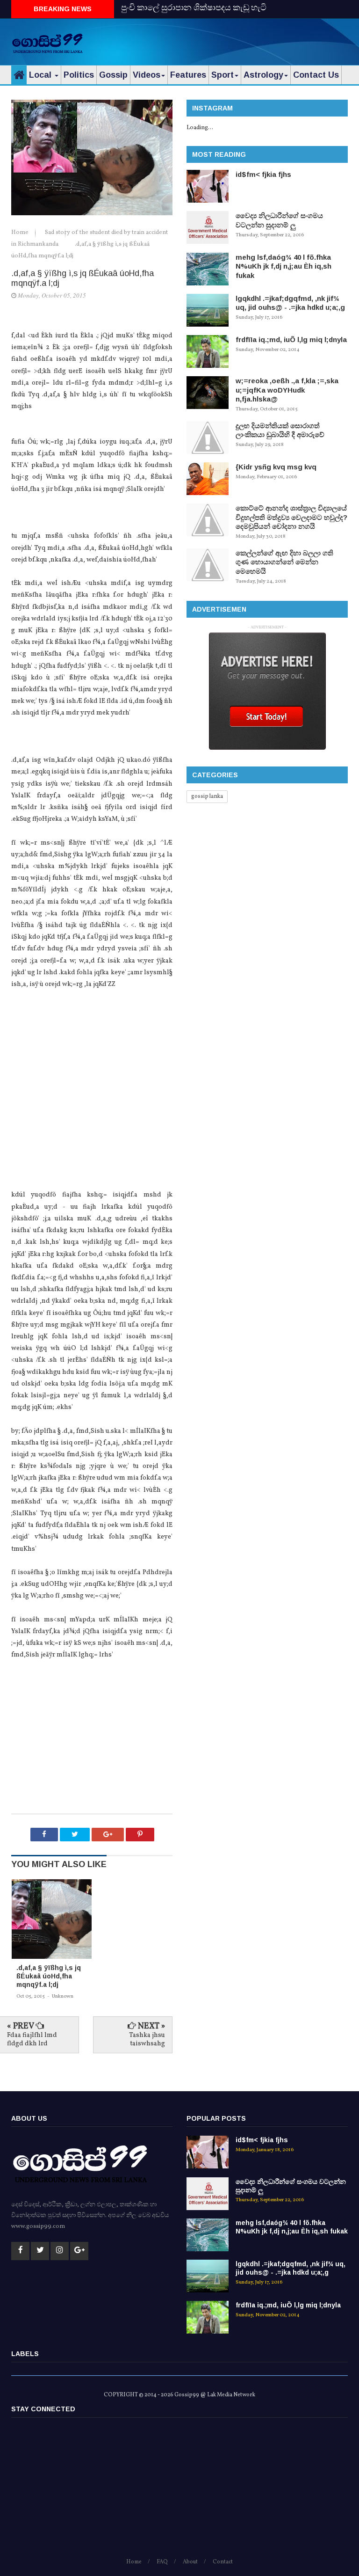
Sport (223, 75)
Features (188, 75)
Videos (147, 75)
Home (21, 233)
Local (41, 75)
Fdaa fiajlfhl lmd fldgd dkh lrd (32, 2040)
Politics (79, 75)
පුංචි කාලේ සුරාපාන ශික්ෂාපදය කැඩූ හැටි (194, 9)
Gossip (113, 75)
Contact (223, 2562)
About (190, 2562)
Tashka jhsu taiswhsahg (147, 2040)
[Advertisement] (238, 40)
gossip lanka (207, 796)
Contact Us (316, 75)
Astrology (263, 75)
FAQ (162, 2562)
